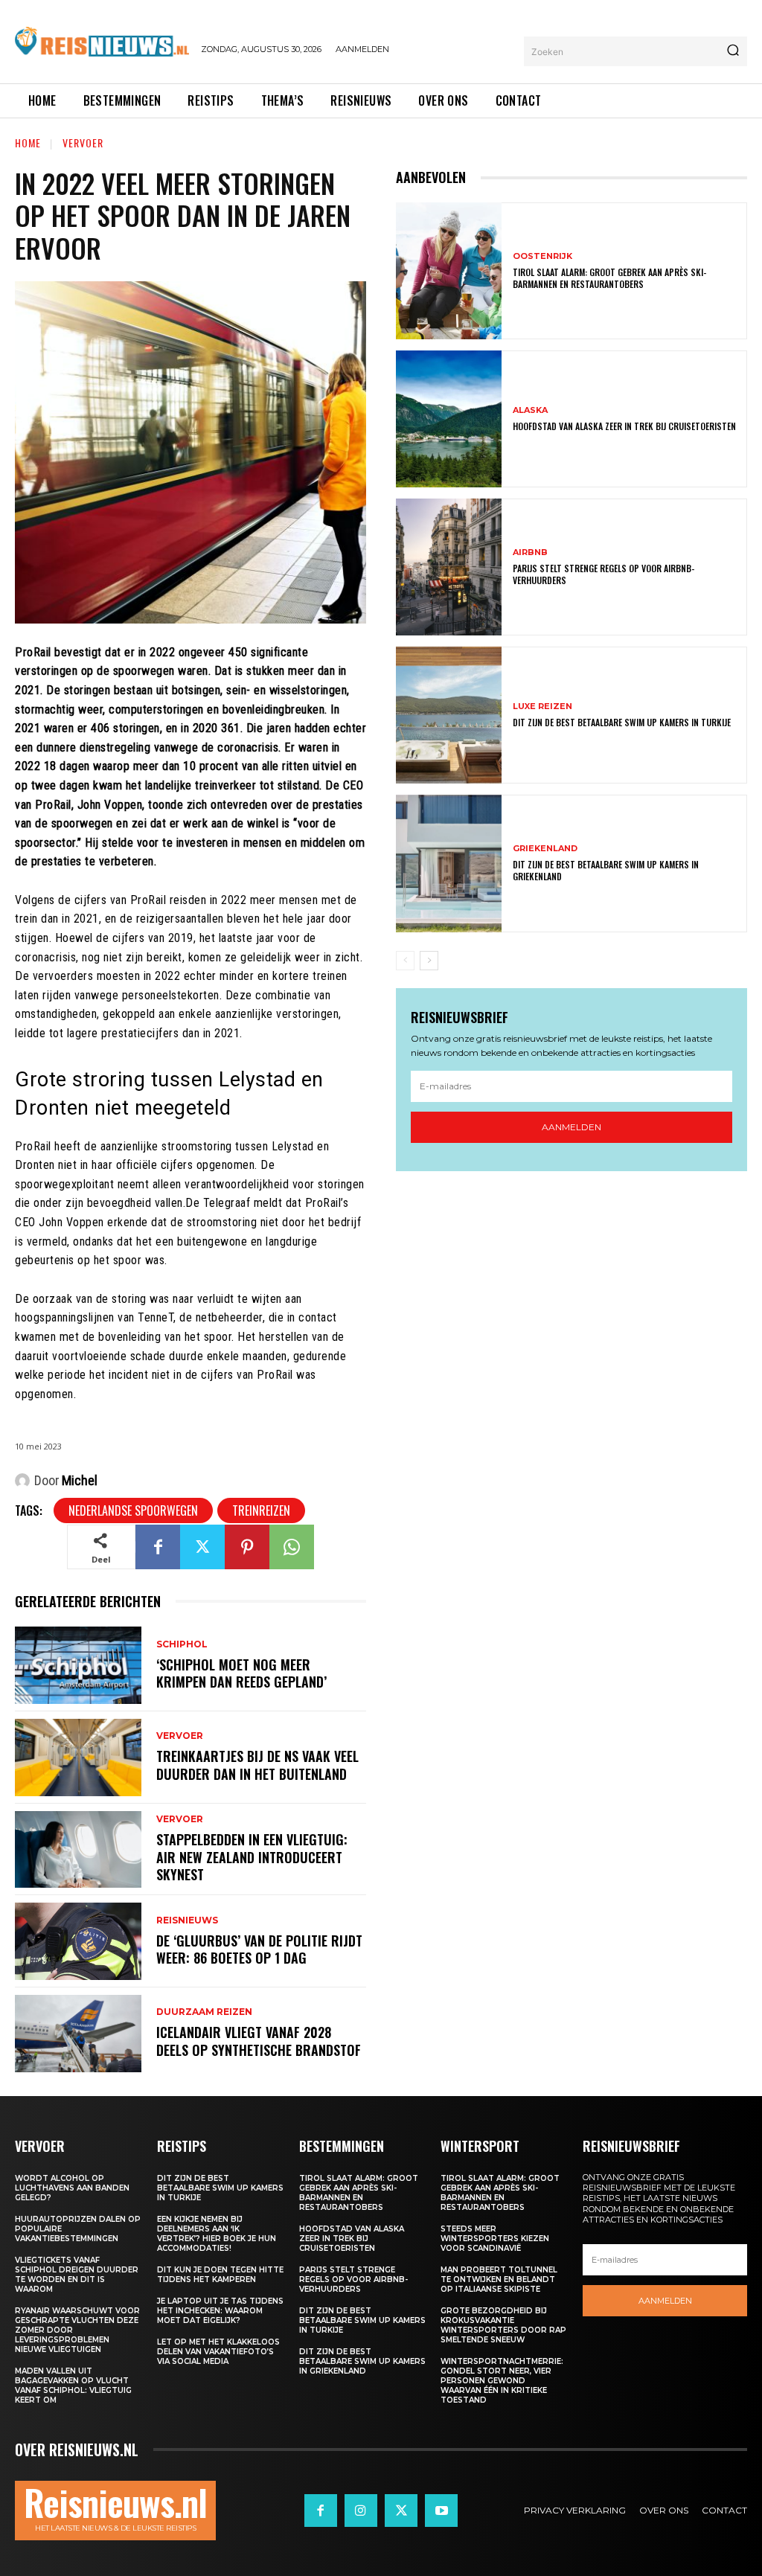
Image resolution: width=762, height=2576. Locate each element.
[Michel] (25, 1481)
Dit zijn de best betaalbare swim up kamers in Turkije (622, 722)
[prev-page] (405, 961)
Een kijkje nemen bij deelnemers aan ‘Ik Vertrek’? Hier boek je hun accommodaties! (217, 2234)
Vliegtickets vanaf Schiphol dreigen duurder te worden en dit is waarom (77, 2275)
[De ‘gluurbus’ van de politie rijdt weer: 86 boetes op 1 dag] (78, 1941)
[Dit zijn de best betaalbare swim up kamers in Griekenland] (449, 863)
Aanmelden (571, 1127)
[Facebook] (158, 1547)
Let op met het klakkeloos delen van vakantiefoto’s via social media (218, 2352)
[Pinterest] (247, 1547)
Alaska (530, 410)
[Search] (733, 51)
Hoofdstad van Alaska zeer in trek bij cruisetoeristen (624, 426)
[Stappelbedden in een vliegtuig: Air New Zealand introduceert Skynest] (78, 1850)
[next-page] (429, 961)
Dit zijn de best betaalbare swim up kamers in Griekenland (606, 870)
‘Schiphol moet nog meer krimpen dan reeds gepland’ (241, 1673)
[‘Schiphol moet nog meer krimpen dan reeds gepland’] (78, 1665)
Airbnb (530, 552)
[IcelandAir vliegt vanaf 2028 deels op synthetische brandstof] (78, 2034)
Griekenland (545, 849)
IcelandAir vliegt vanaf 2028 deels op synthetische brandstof (259, 2041)
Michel (80, 1480)
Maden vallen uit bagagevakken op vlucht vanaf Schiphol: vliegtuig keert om (73, 2386)
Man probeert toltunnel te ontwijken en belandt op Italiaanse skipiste (499, 2279)
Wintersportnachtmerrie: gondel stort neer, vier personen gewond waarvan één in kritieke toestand (502, 2381)
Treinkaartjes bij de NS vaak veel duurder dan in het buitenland (257, 1765)
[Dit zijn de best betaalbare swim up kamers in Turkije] (449, 715)
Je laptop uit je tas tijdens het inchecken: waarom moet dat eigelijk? (220, 2311)
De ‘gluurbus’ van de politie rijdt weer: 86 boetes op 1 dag (259, 1949)
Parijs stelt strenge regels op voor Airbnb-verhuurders (603, 574)
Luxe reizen (542, 707)
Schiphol (182, 1644)
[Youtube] (441, 2511)
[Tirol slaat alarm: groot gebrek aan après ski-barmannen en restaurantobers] (449, 271)
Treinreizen (261, 1510)
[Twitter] (202, 1547)
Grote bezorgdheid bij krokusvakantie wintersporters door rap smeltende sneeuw (503, 2325)
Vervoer (83, 142)
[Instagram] (361, 2511)
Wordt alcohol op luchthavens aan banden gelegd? (72, 2188)
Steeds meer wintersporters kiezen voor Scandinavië (495, 2239)
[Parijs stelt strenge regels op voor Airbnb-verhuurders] (449, 567)
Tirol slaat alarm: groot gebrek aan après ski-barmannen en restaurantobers (609, 278)
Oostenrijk (542, 256)
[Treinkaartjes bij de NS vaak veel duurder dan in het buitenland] (78, 1758)
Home (28, 142)
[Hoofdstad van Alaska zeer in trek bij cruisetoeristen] (449, 419)
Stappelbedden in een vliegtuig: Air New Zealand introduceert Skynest (252, 1857)
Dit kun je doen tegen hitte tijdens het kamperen (220, 2275)
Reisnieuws (187, 1920)
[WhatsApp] (292, 1547)
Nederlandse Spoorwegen (133, 1510)
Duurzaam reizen (204, 2012)
